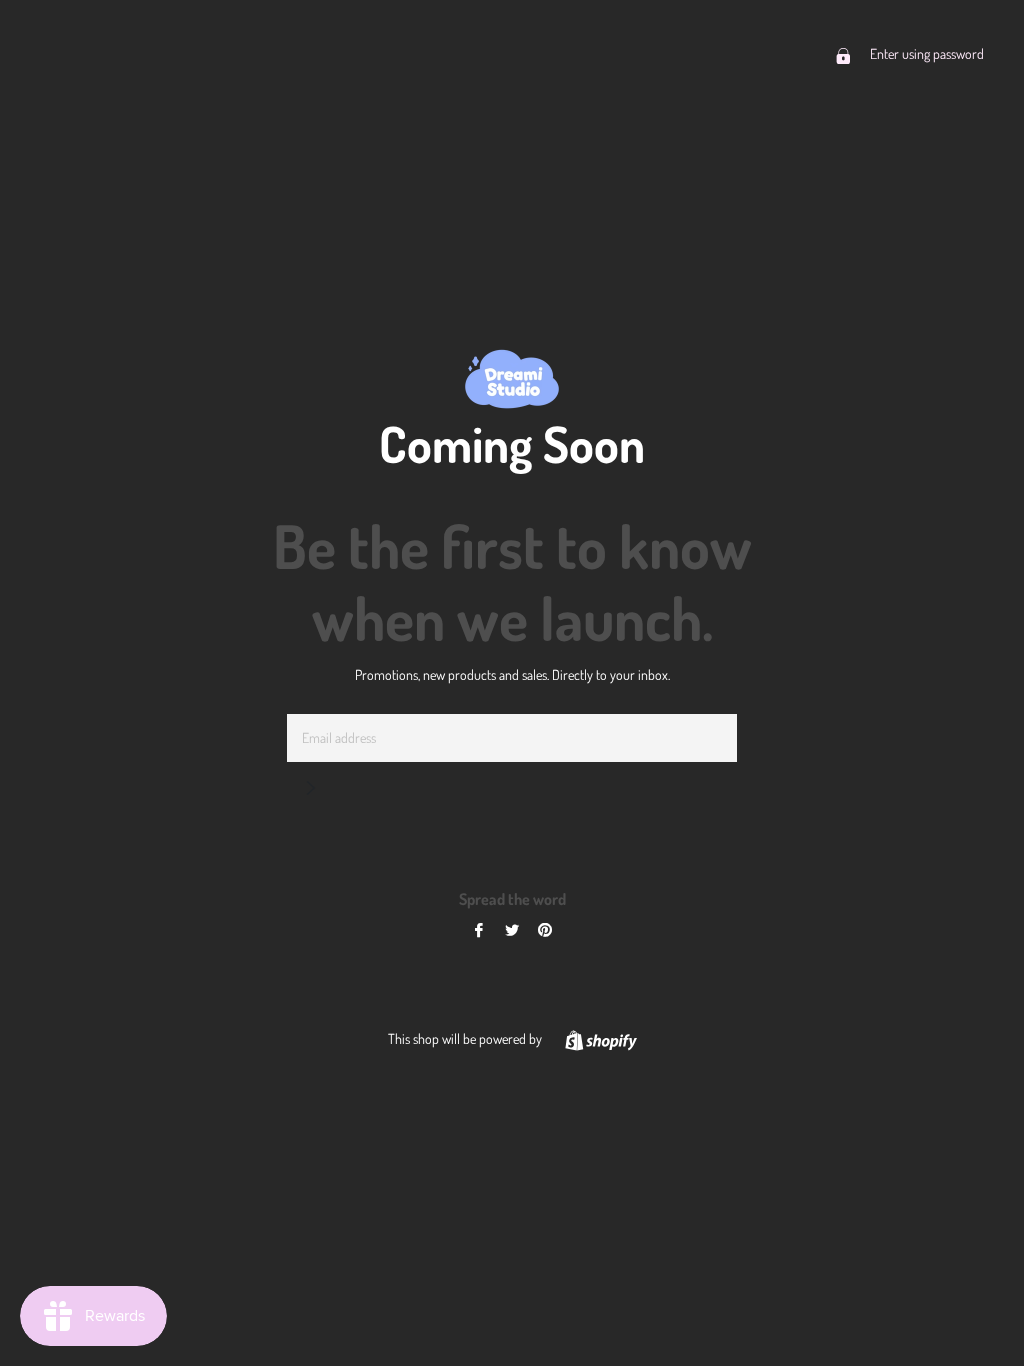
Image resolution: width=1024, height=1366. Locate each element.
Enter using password (925, 53)
